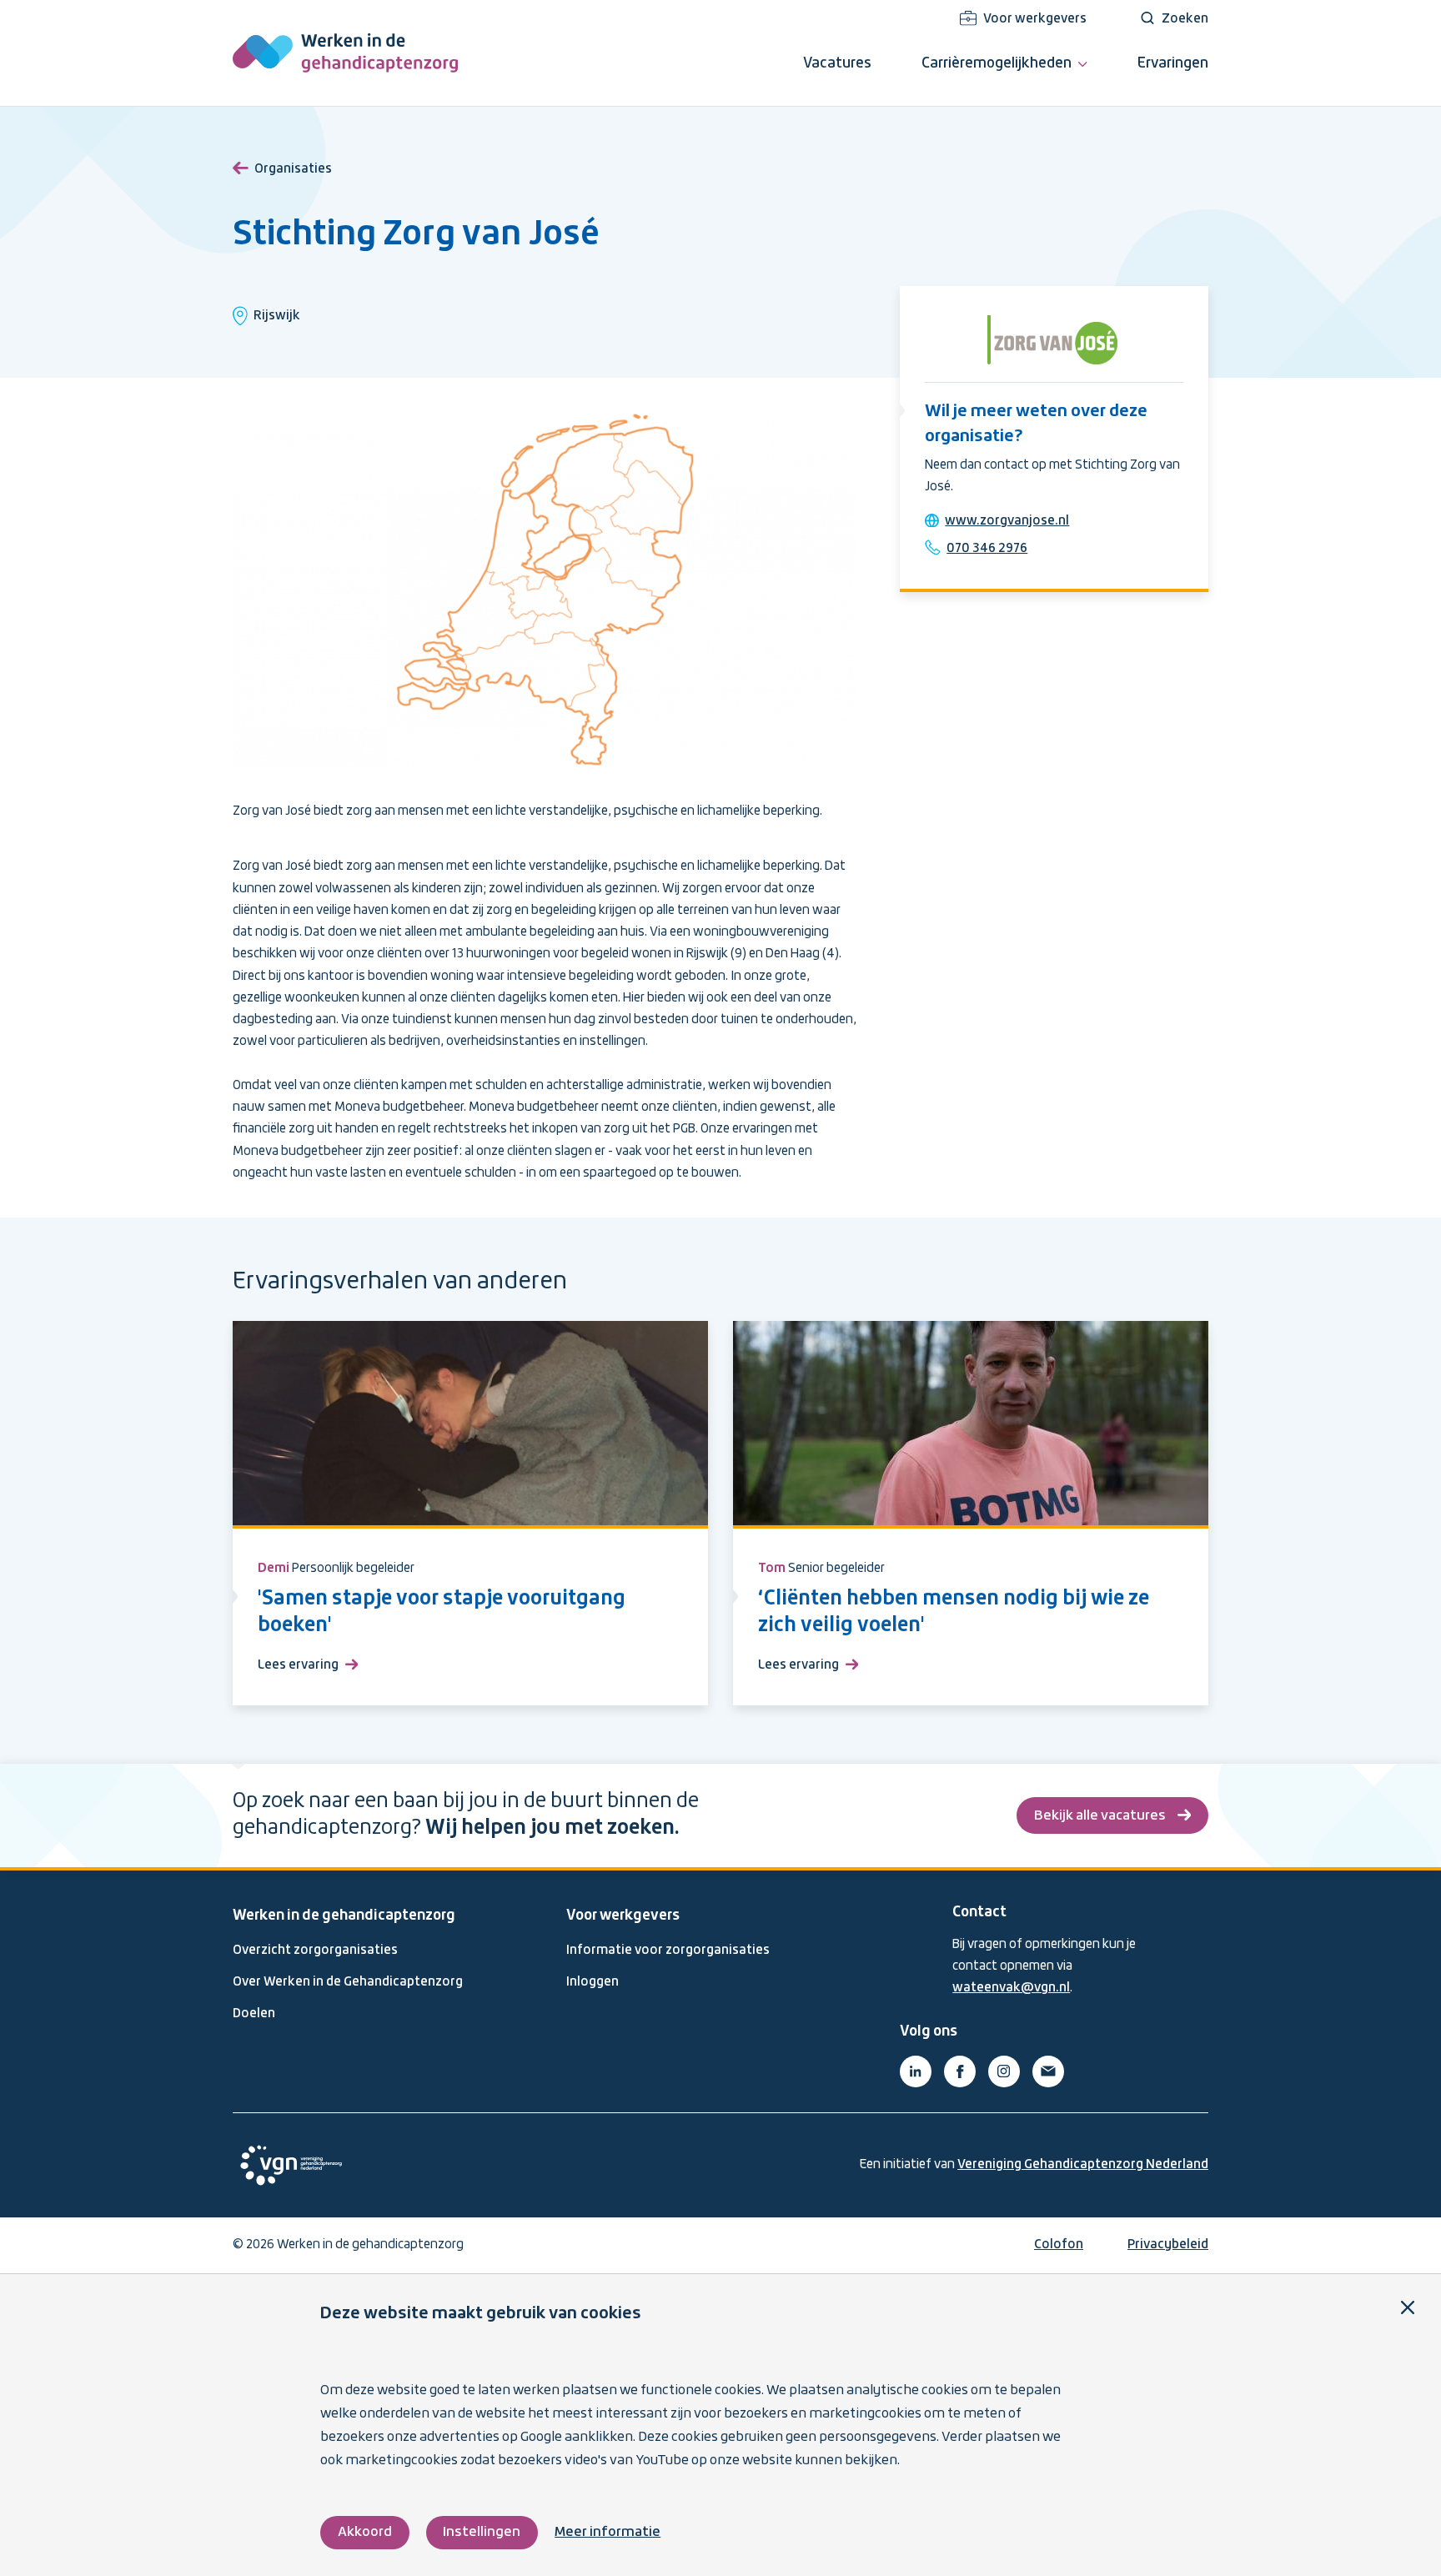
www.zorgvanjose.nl (1007, 521)
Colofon (1059, 2245)
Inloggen (592, 1982)
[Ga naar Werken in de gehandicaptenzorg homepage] (345, 53)
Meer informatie (608, 2532)
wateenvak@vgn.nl (1011, 1988)
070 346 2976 (987, 549)
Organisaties (293, 169)
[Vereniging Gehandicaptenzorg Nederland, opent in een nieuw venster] (291, 2165)
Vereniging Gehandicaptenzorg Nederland (1083, 2165)
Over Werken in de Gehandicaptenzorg (348, 1982)
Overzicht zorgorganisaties (315, 1951)
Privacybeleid (1168, 2245)
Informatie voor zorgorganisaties (668, 1951)
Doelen (254, 2014)
